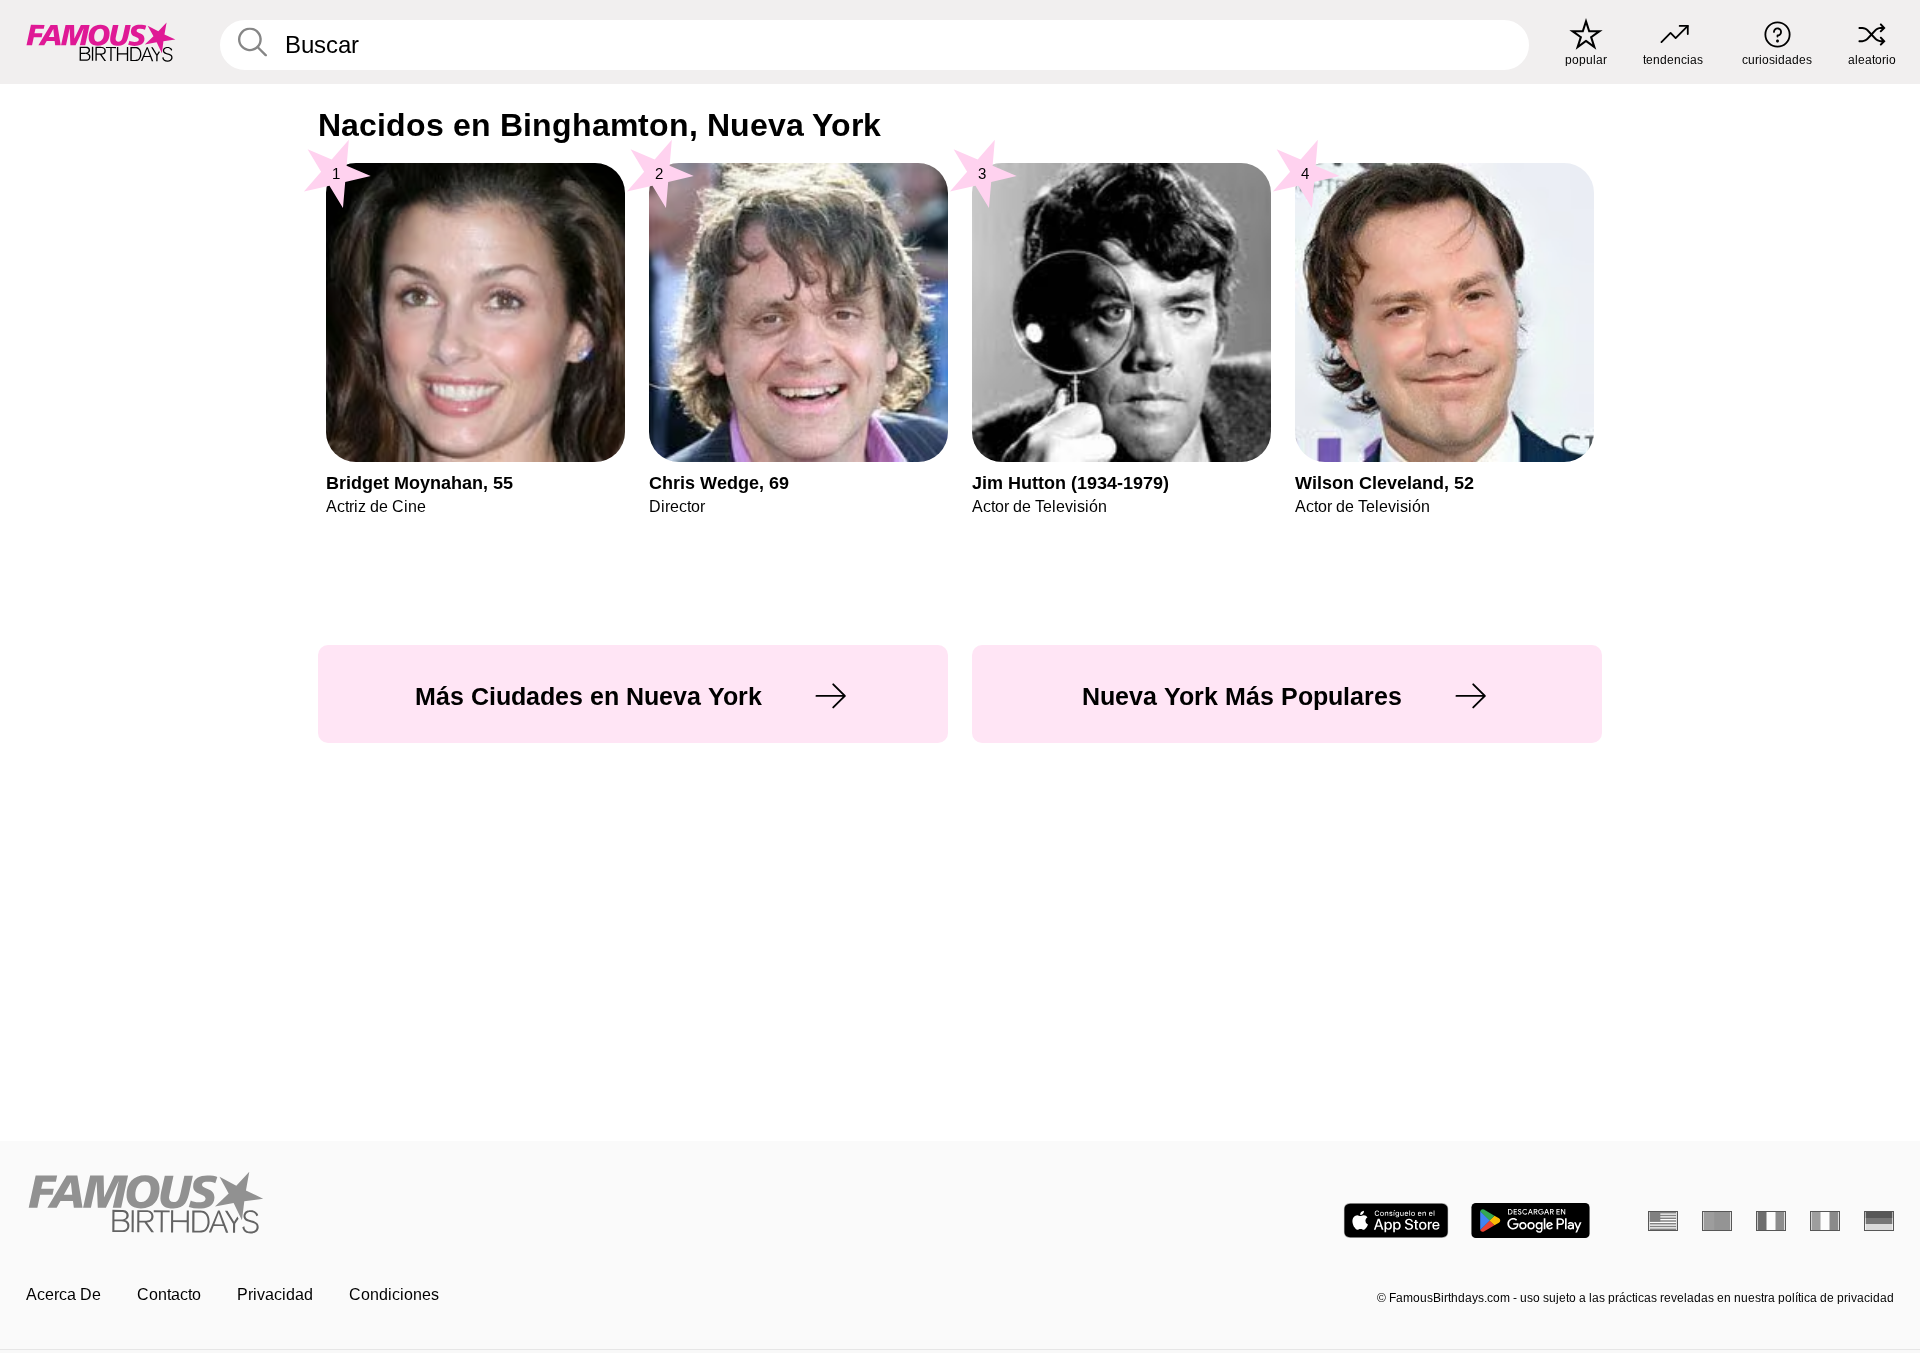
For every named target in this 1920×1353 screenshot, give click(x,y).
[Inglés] (1663, 1221)
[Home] (487, 1204)
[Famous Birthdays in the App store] (1396, 1220)
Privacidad (275, 1294)
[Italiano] (1825, 1221)
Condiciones (394, 1294)
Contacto (169, 1294)
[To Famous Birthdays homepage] (101, 42)
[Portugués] (1717, 1221)
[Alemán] (1879, 1221)
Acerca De (63, 1294)
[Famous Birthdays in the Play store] (1530, 1220)
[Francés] (1771, 1221)
